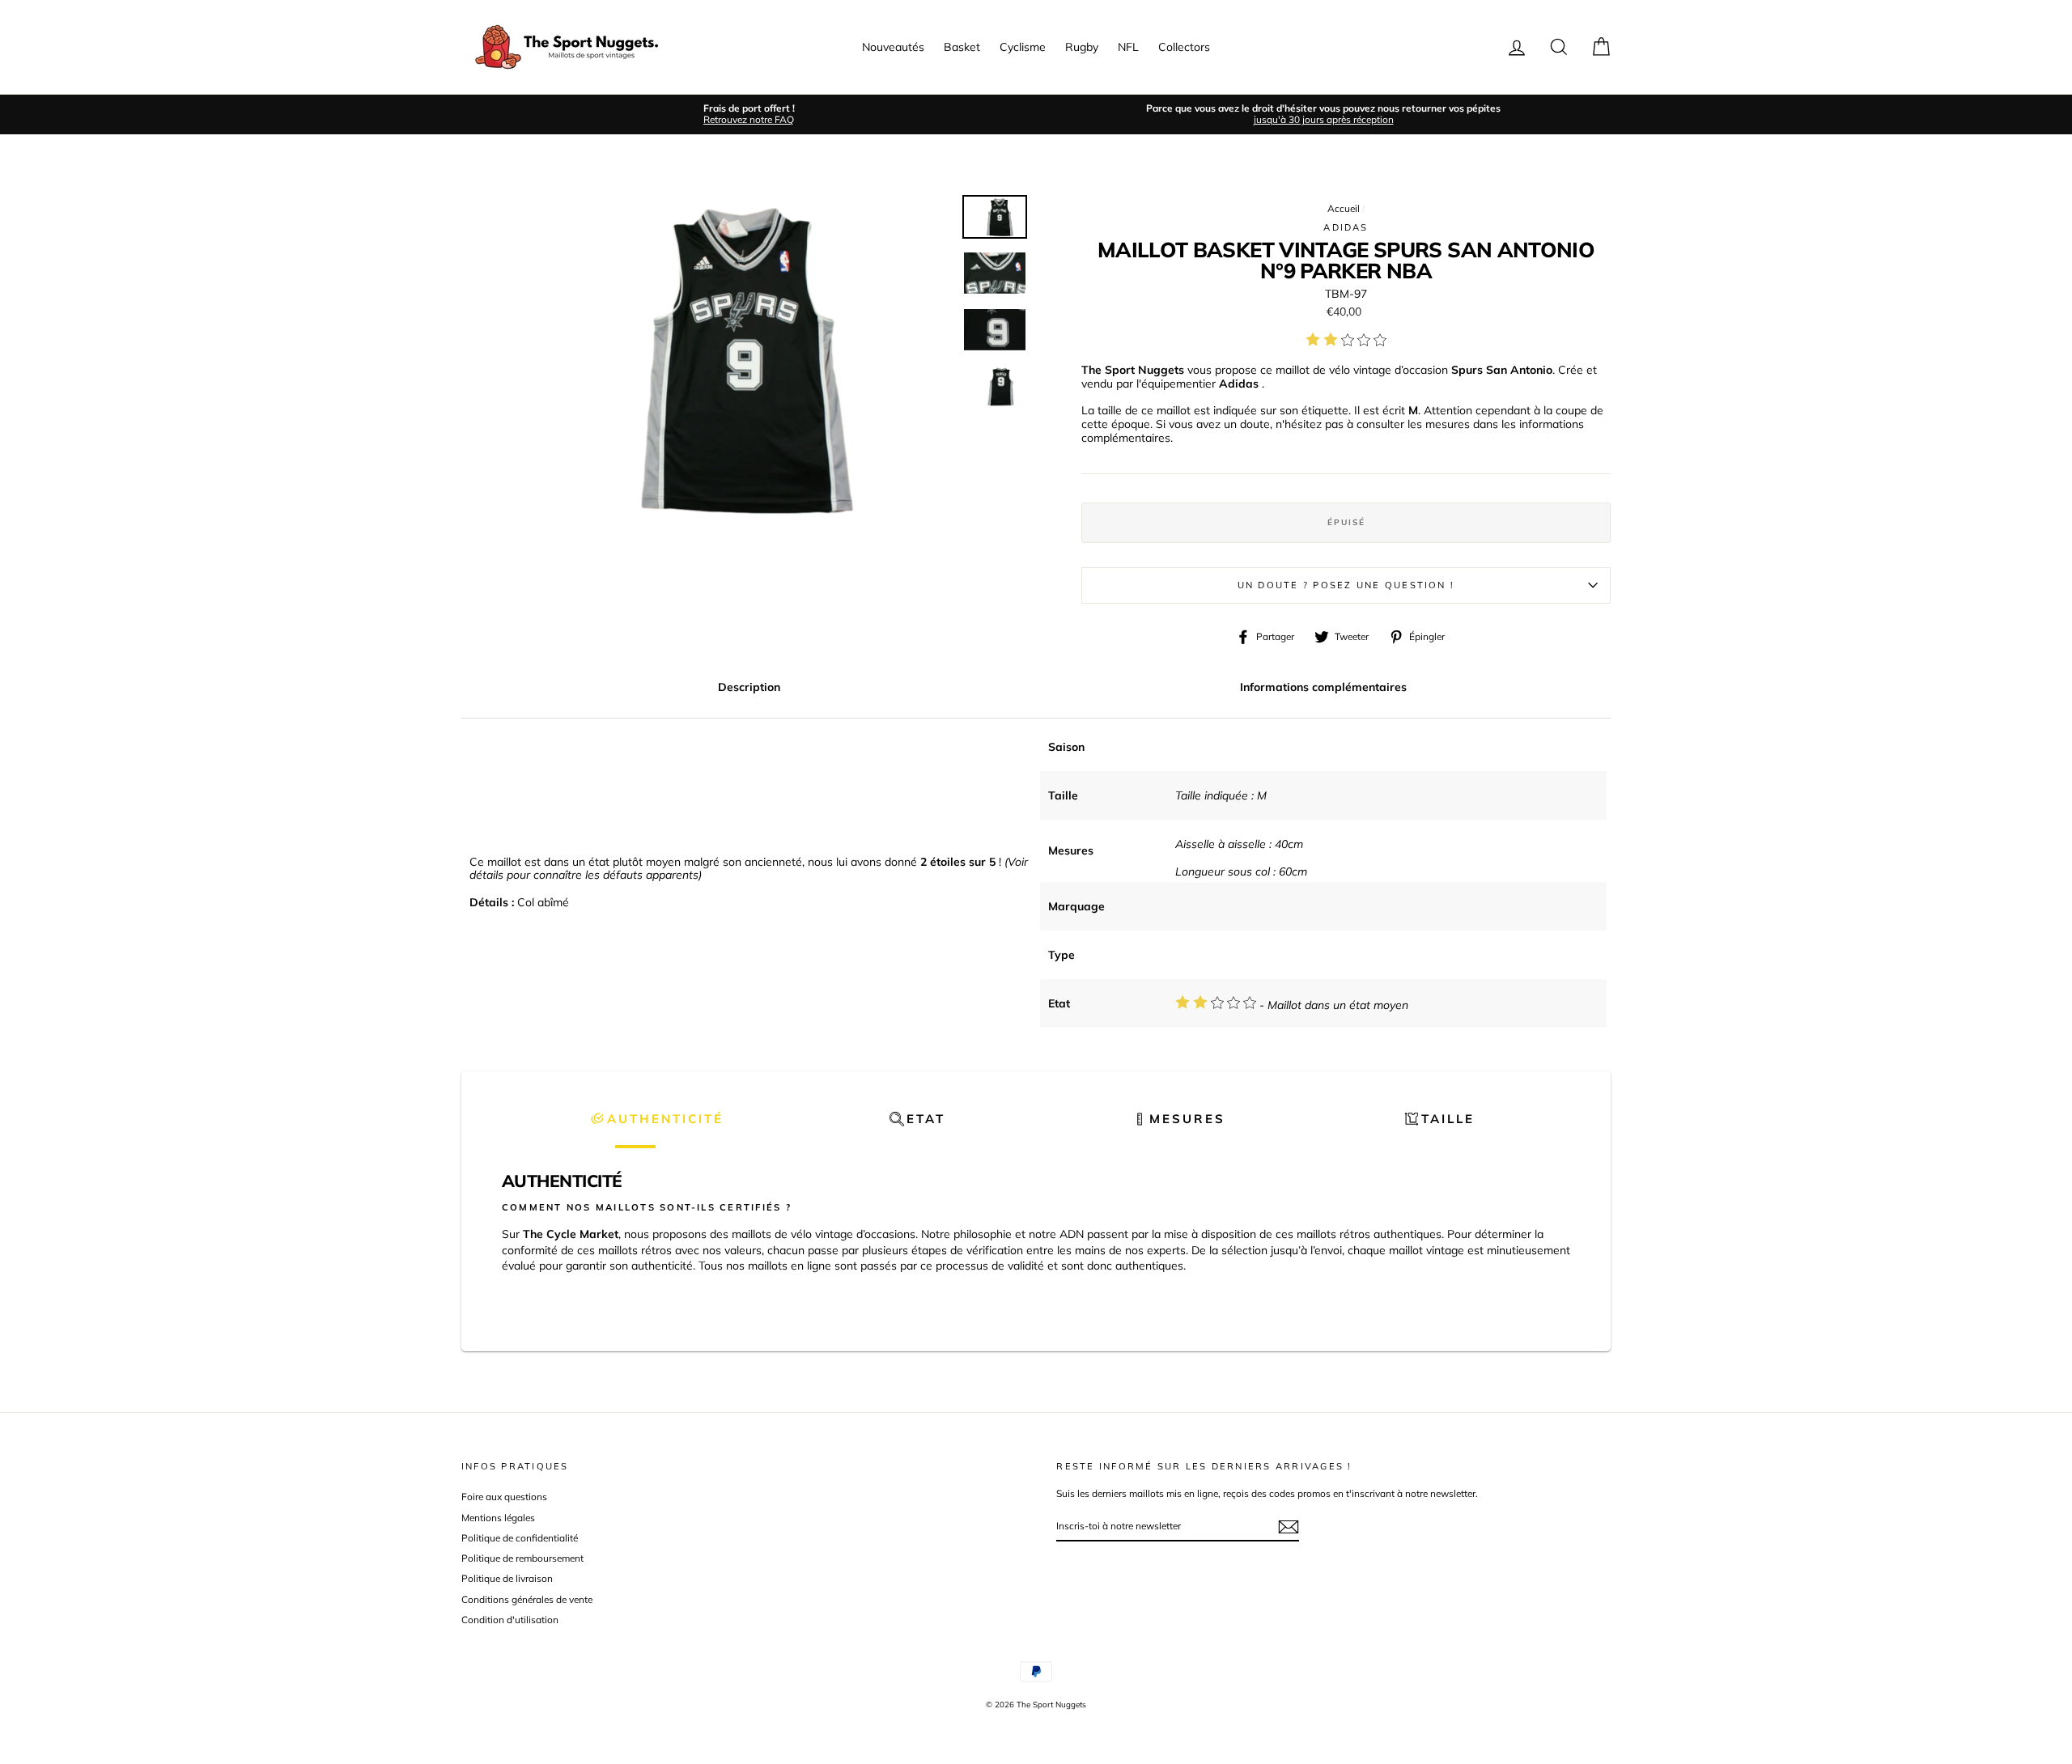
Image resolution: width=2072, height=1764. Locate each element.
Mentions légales (498, 1518)
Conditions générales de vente (527, 1599)
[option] (749, 114)
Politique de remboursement (522, 1558)
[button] (657, 1119)
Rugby (1082, 47)
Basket (962, 47)
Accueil (1344, 208)
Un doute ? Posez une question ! (1346, 585)
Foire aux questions (504, 1497)
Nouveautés (893, 47)
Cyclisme (1023, 47)
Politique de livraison (507, 1578)
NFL (1128, 47)
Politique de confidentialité (520, 1538)
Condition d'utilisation (510, 1620)
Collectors (1184, 47)
